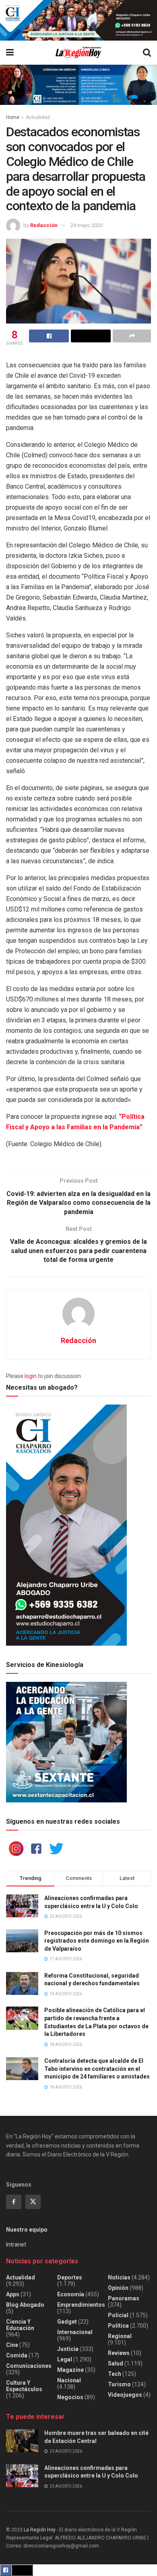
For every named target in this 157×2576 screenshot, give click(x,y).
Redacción (44, 225)
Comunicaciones (29, 2366)
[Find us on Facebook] (14, 2202)
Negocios (70, 2397)
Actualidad (38, 117)
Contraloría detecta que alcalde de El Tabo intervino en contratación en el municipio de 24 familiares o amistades (97, 2069)
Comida (17, 2355)
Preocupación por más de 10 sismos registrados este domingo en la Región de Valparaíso (97, 1941)
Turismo (119, 2384)
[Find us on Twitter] (33, 2202)
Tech (115, 2374)
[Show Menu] (10, 53)
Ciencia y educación (20, 2325)
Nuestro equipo (27, 2230)
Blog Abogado (25, 2305)
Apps (13, 2294)
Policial (118, 2315)
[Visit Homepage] (78, 52)
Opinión (118, 2288)
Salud (116, 2363)
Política (118, 2326)
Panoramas (124, 2298)
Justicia (68, 2349)
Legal (65, 2359)
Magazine (70, 2370)
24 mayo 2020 (87, 225)
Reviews (119, 2353)
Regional (120, 2336)
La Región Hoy (40, 2530)
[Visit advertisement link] (78, 20)
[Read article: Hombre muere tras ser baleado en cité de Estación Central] (22, 2441)
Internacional (75, 2332)
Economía (71, 2294)
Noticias (119, 2277)
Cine (12, 2345)
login (31, 1376)
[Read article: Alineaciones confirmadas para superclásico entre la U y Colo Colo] (22, 2476)
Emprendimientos (81, 2305)
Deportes (70, 2277)
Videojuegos (125, 2395)
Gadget (67, 2322)
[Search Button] (147, 53)
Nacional (69, 2380)
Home (13, 117)
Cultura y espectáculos (24, 2386)
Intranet (16, 2244)
